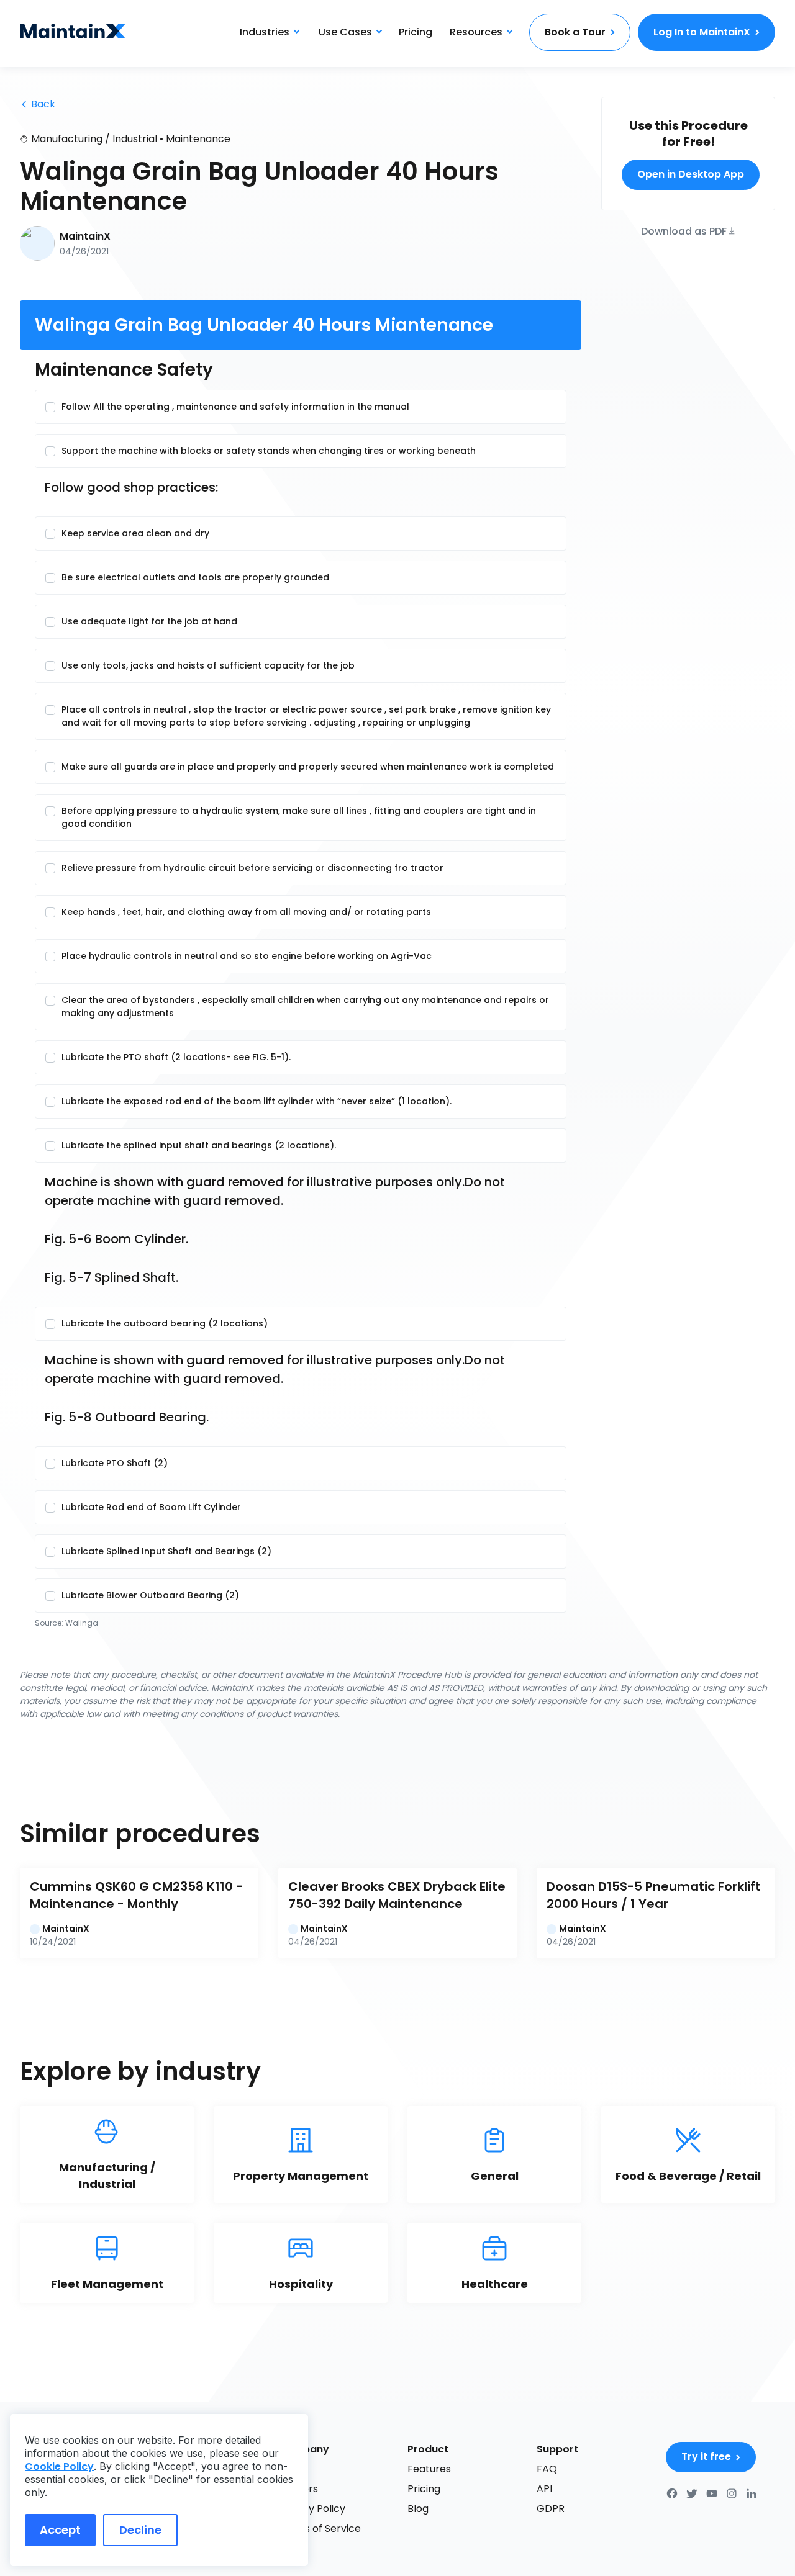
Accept (60, 2530)
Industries (265, 32)
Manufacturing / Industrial (94, 139)
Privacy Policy (312, 2509)
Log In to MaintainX (702, 32)
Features (429, 2469)
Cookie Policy (59, 2466)
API (544, 2489)
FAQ (547, 2469)
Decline (140, 2530)
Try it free (706, 2457)
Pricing (416, 32)
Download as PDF (684, 230)
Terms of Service (320, 2529)
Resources (476, 32)
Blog (418, 2509)
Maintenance (198, 139)
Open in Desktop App (691, 174)
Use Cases (345, 32)
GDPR (551, 2509)
